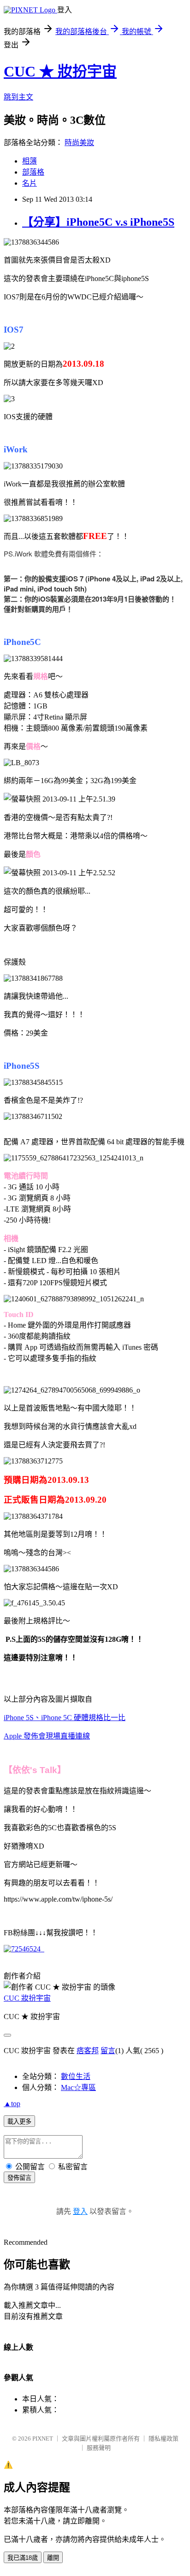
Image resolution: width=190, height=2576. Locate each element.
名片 (30, 183)
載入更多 (19, 2122)
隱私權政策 (163, 2438)
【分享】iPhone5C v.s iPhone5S (98, 222)
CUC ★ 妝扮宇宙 (60, 71)
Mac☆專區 (78, 2087)
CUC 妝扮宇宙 (27, 1998)
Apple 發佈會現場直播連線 (47, 1736)
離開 (53, 2558)
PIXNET (43, 2438)
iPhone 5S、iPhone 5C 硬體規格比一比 (65, 1718)
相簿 (30, 161)
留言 (108, 2051)
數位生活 (76, 2076)
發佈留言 (19, 2178)
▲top (12, 2104)
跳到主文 (18, 97)
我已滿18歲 (23, 2558)
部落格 (33, 172)
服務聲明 (99, 2448)
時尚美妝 (79, 143)
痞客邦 (88, 2051)
